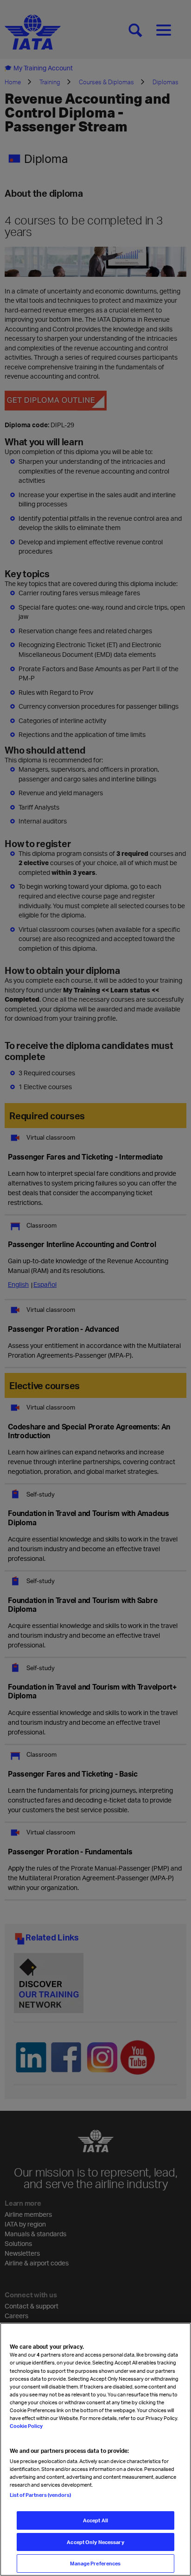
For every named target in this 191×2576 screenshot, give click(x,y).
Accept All (95, 2520)
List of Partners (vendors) (40, 2495)
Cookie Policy (26, 2426)
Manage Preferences (95, 2563)
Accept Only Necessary (95, 2542)
